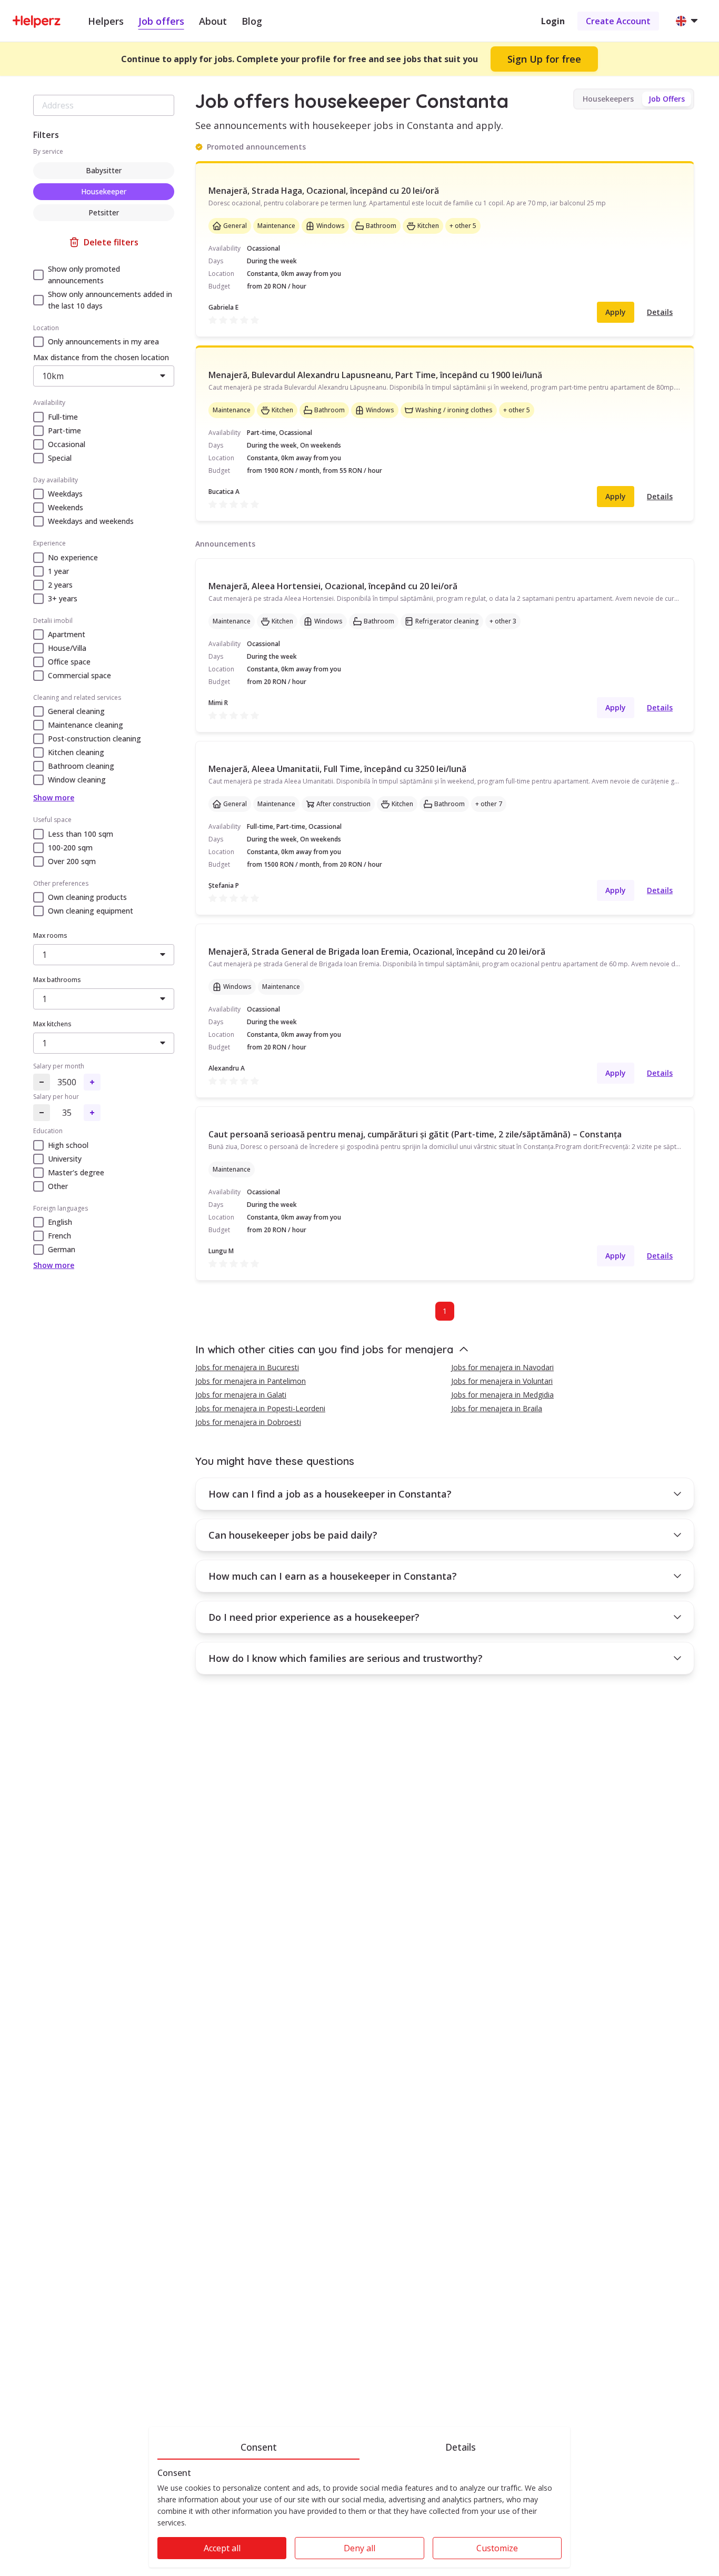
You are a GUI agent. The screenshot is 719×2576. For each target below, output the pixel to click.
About (213, 21)
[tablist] (359, 2445)
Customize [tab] (497, 2548)
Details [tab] (461, 2447)
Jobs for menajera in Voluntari (502, 1381)
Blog (252, 21)
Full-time (63, 417)
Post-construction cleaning (94, 739)
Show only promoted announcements (84, 275)
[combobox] (104, 105)
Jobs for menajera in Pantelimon (251, 1381)
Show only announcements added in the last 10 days (110, 300)
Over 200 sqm (72, 861)
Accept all (222, 2548)
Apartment (67, 634)
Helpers (106, 21)
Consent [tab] (259, 2447)
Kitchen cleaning (76, 752)
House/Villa (67, 648)
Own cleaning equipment (91, 911)
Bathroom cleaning (81, 766)
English (60, 1222)
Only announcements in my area (103, 341)
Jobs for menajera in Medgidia (502, 1395)
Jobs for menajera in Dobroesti (248, 1422)
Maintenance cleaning (86, 725)
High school (68, 1145)
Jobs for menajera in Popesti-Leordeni (260, 1408)
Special (60, 458)
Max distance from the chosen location (101, 357)
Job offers (161, 21)
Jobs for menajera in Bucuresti (247, 1367)
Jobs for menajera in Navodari (502, 1367)
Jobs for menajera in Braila (497, 1408)
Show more (54, 797)
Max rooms (50, 935)
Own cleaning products (87, 897)
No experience (73, 557)
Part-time (64, 430)
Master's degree (76, 1172)
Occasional (67, 444)
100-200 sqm (70, 848)
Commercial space (79, 675)
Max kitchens (52, 1024)
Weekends (66, 507)
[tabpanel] (359, 2518)
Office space (69, 662)
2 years (60, 585)
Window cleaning (77, 780)
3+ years (63, 598)
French (59, 1236)
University (65, 1159)
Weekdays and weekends (91, 521)
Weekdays (65, 494)
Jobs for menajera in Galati (241, 1395)
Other (58, 1186)
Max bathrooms (57, 980)
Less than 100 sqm (81, 834)
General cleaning (76, 711)
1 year (58, 571)
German (62, 1249)
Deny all (359, 2548)
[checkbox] (38, 275)
